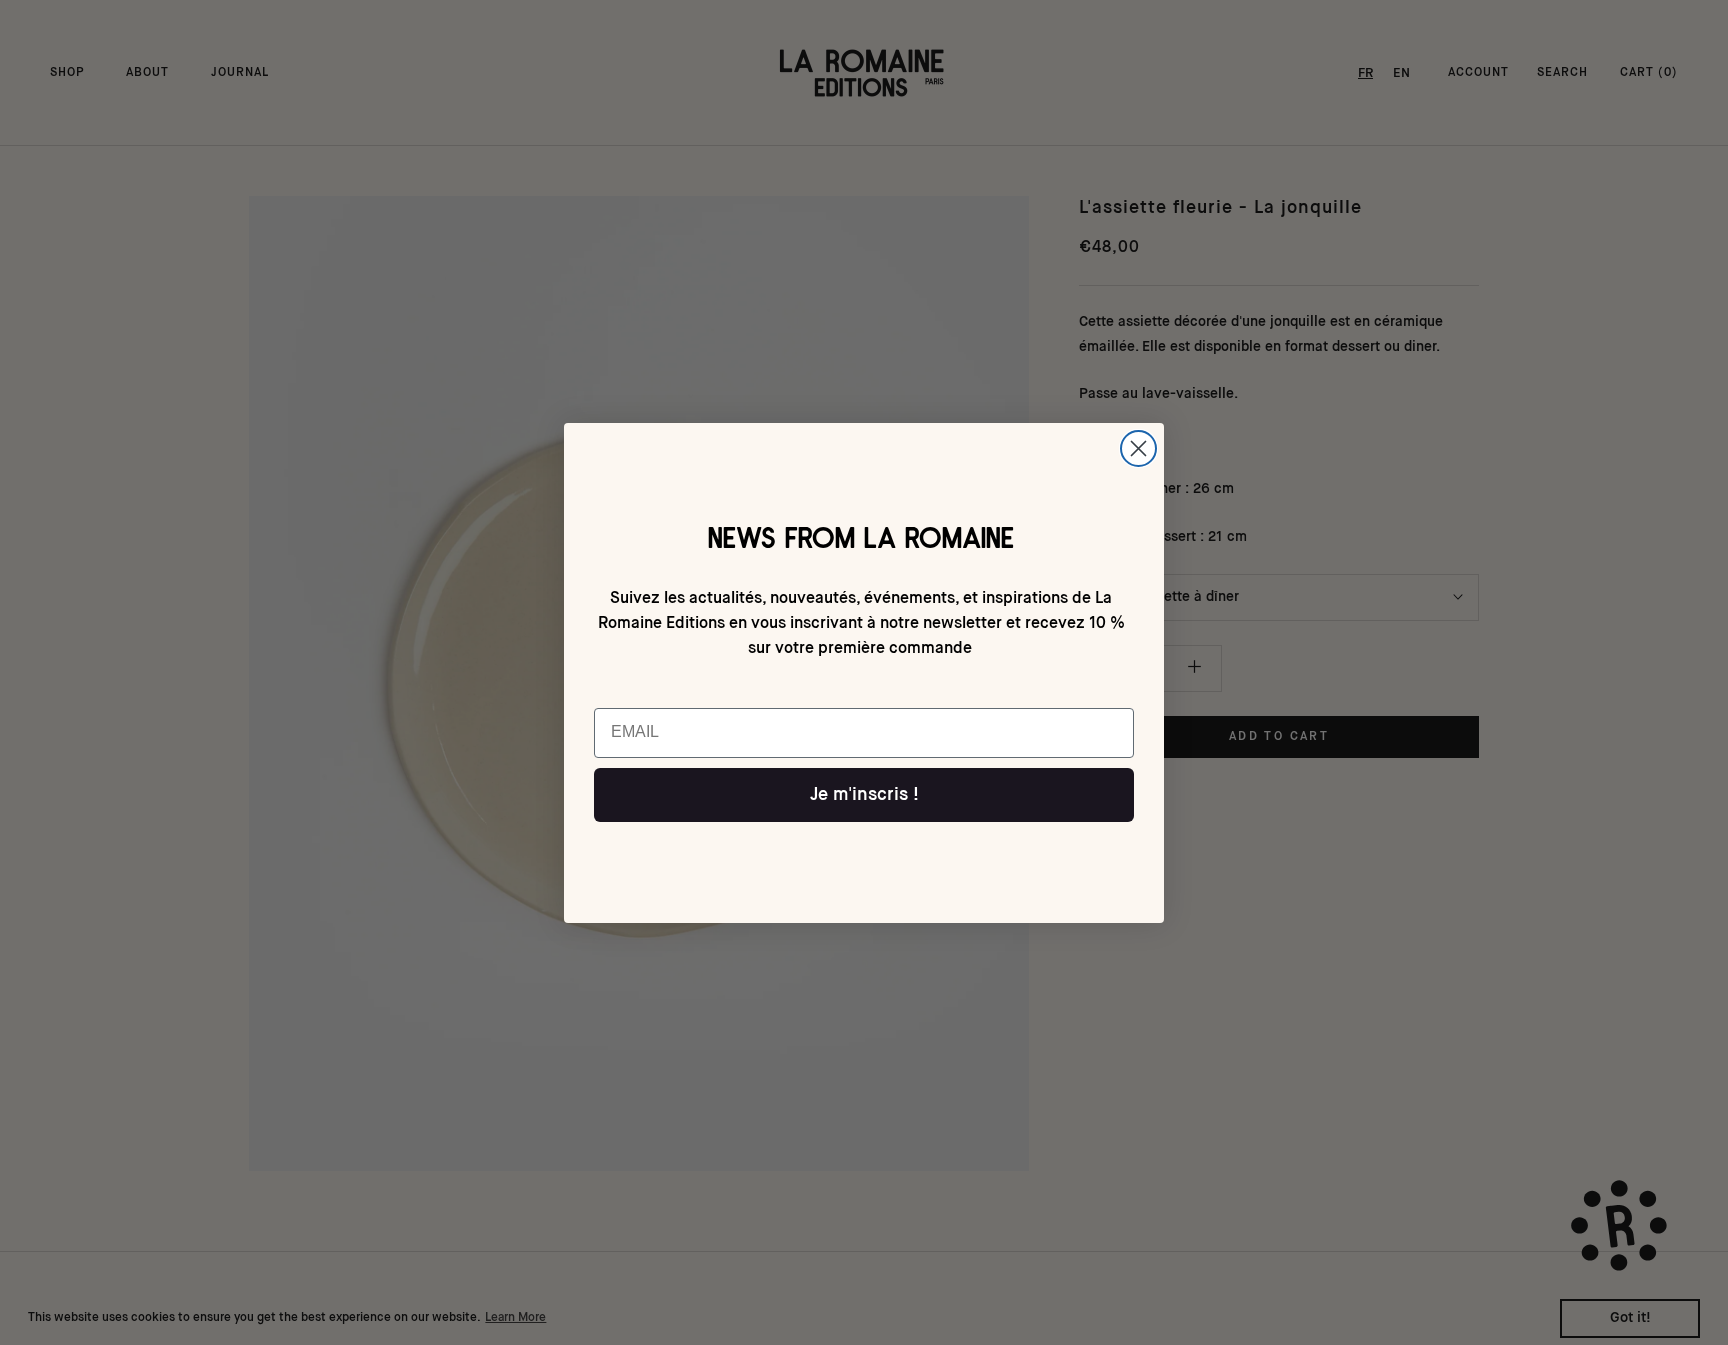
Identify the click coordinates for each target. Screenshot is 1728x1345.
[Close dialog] (1138, 448)
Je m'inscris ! (864, 795)
